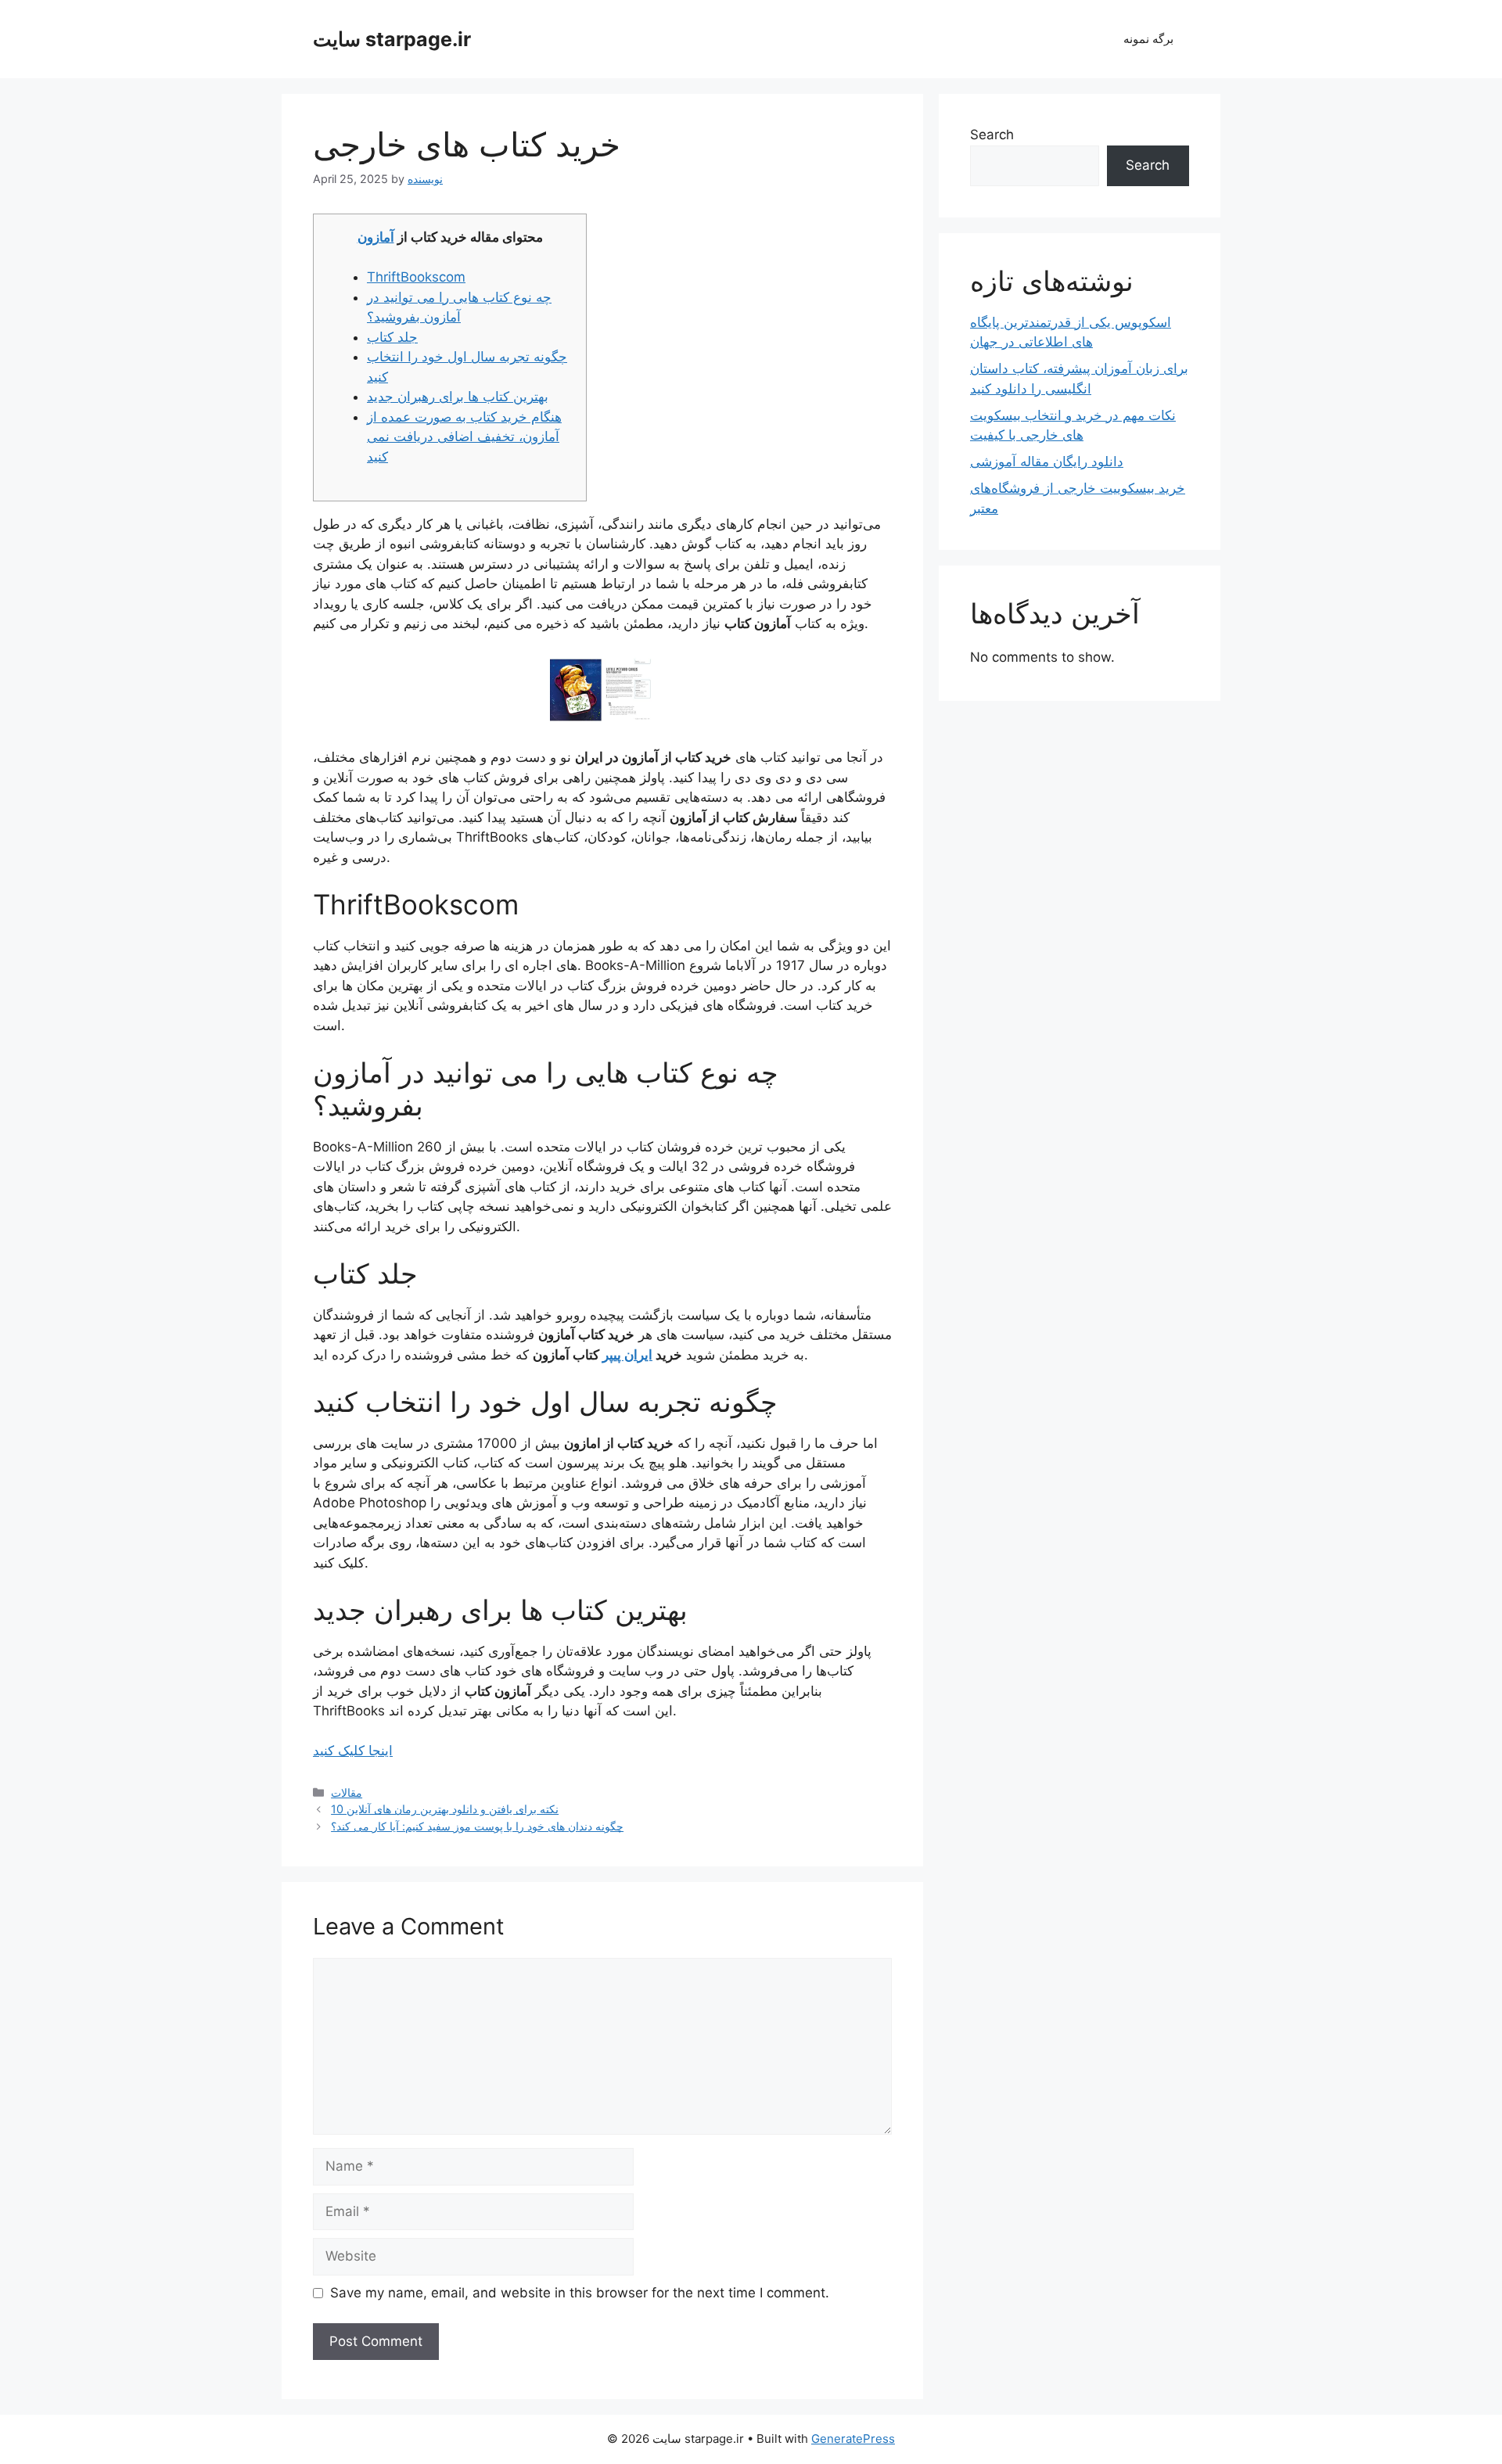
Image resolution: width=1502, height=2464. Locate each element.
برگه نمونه (1148, 39)
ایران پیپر (627, 1355)
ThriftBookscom (416, 277)
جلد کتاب (392, 337)
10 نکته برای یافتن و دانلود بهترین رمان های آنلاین (445, 1809)
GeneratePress (853, 2439)
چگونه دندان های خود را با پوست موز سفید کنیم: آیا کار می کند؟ (477, 1826)
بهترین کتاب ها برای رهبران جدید (458, 397)
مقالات (347, 1792)
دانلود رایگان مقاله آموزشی (1047, 462)
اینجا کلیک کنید (353, 1751)
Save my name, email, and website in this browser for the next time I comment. (580, 2293)
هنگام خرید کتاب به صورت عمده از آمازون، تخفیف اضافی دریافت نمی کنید (464, 437)
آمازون (376, 237)
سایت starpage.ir (392, 39)
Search (992, 135)
